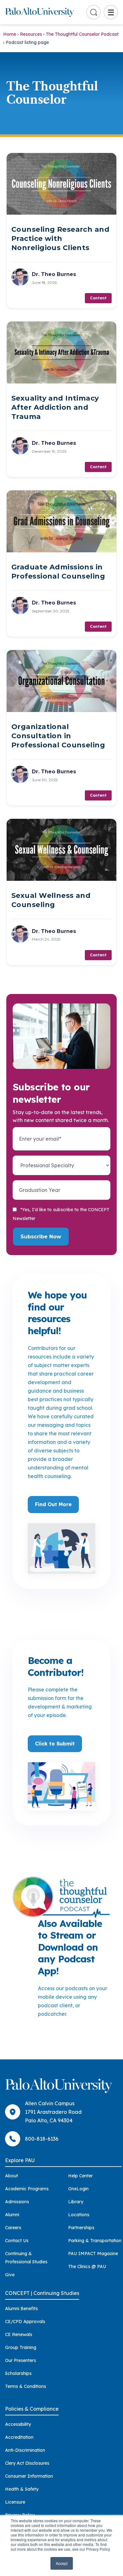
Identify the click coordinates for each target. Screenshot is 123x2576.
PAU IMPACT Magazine (93, 2254)
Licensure (15, 2502)
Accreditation (19, 2437)
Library (76, 2202)
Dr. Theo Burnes (54, 274)
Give (10, 2275)
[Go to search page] (94, 12)
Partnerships (81, 2228)
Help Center (80, 2176)
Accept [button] (62, 2563)
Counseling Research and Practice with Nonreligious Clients (60, 239)
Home (10, 34)
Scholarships (18, 2373)
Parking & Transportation (95, 2241)
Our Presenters (20, 2360)
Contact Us (17, 2241)
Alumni (12, 2215)
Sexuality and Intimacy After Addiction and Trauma (55, 407)
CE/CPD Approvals (25, 2321)
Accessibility (18, 2424)
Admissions (17, 2202)
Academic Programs (27, 2189)
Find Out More (53, 1504)
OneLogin (78, 2189)
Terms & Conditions (26, 2386)
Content (98, 298)
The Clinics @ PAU (87, 2266)
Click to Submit (55, 1744)
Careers (13, 2228)
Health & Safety (22, 2489)
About (12, 2176)
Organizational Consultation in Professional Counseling (58, 736)
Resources (31, 34)
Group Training (21, 2347)
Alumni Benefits (21, 2309)
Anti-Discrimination (25, 2450)
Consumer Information (29, 2476)
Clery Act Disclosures (27, 2463)
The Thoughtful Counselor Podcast (82, 34)
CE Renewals (19, 2334)
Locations (79, 2215)
